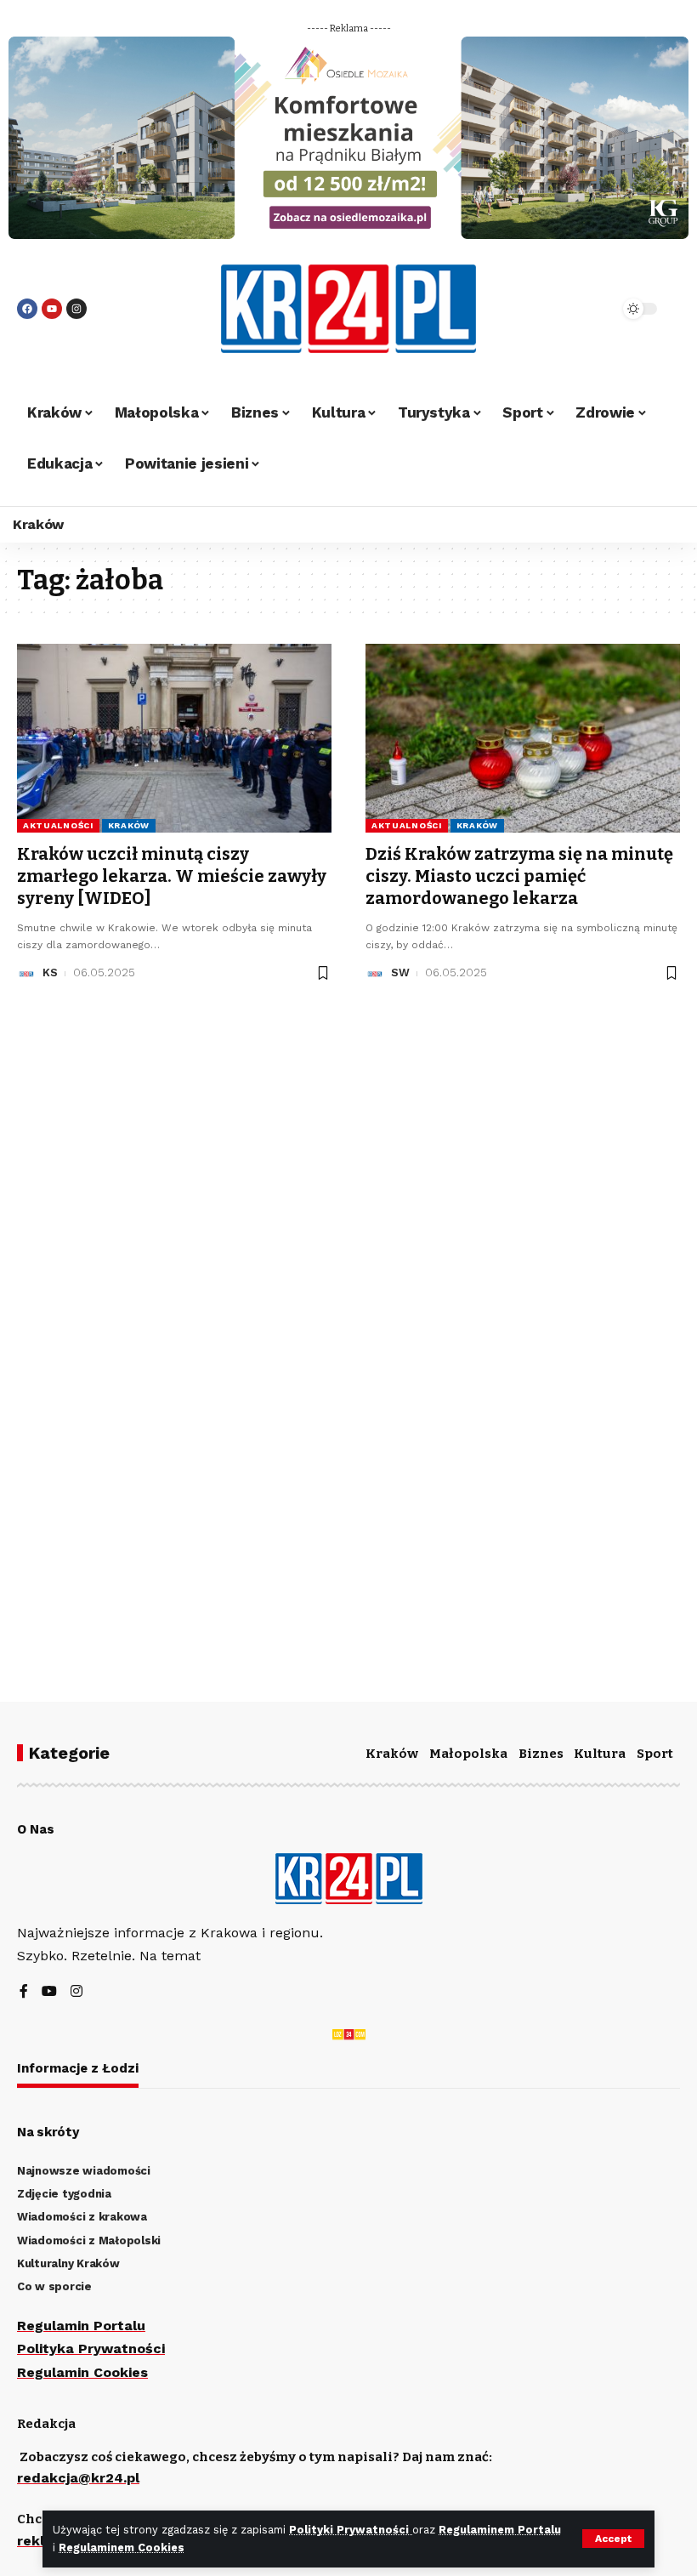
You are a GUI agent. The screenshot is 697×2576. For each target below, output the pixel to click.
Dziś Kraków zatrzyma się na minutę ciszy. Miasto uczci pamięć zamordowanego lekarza (519, 876)
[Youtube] (52, 309)
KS (50, 972)
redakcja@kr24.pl (78, 2478)
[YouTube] (49, 1992)
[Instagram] (76, 309)
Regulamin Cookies (82, 2372)
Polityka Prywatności (91, 2349)
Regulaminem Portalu (500, 2530)
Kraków (129, 825)
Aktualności (58, 825)
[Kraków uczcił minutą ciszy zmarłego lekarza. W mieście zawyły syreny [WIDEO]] (174, 738)
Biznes (541, 1754)
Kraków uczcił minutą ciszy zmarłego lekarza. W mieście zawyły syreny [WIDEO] (172, 876)
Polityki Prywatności (351, 2530)
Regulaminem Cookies (122, 2548)
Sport (655, 1754)
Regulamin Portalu (81, 2326)
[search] (582, 309)
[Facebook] (27, 309)
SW (400, 972)
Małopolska (468, 1754)
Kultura (600, 1754)
